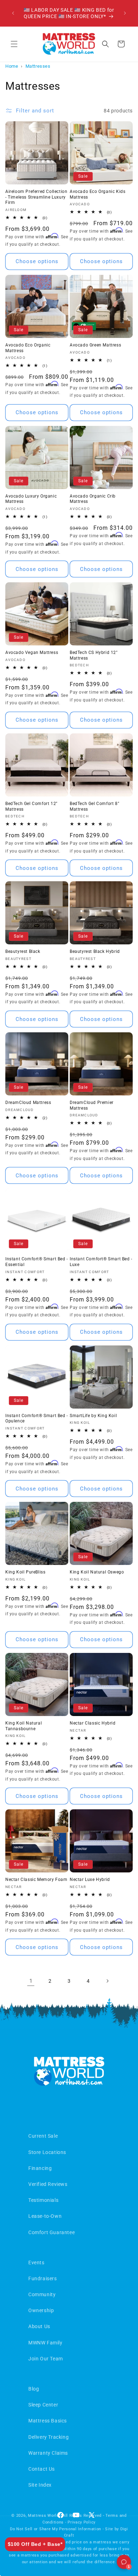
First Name (27, 1214)
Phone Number (31, 1294)
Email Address (31, 1267)
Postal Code (28, 1321)
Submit (69, 1350)
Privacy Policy (56, 1374)
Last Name (26, 1240)
